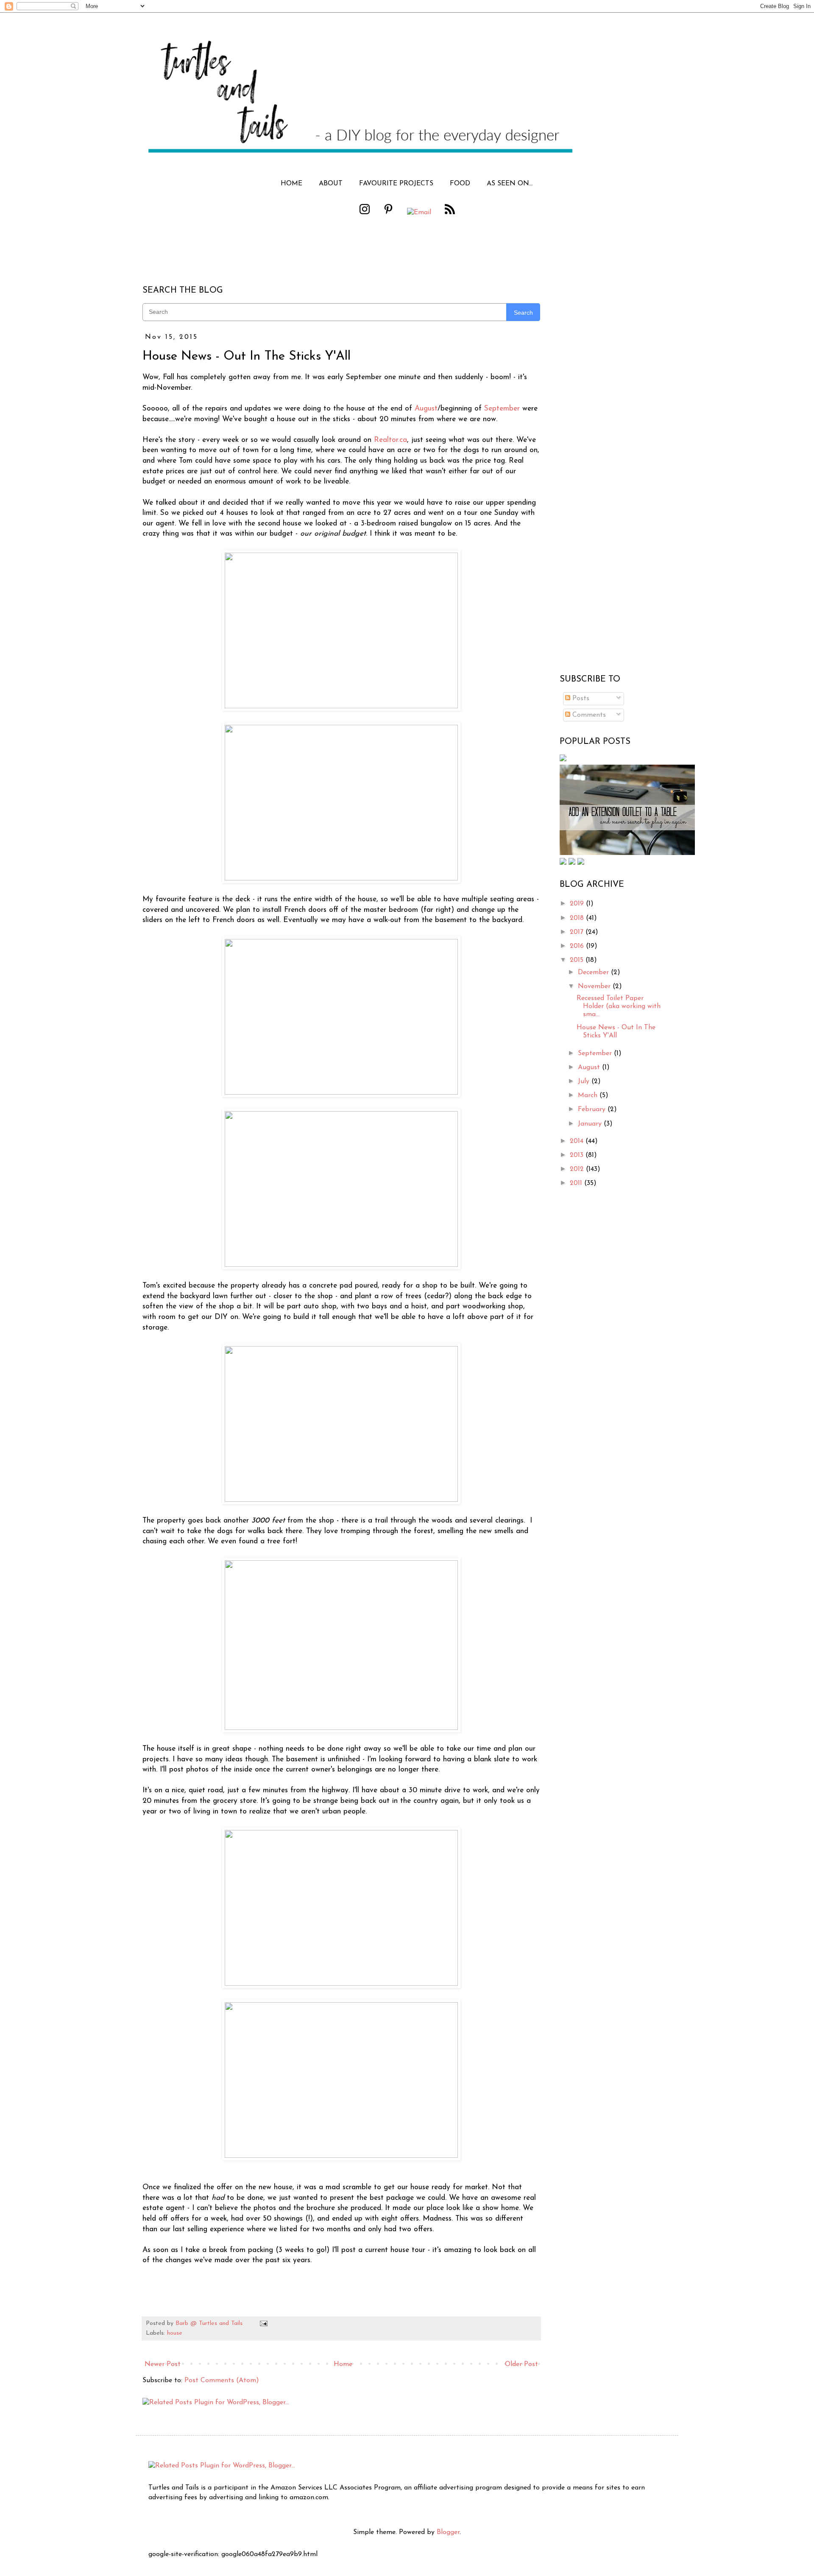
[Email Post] (262, 2323)
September (502, 409)
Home (343, 2364)
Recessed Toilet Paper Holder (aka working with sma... (619, 1006)
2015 (578, 960)
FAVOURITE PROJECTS (396, 184)
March (589, 1095)
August (426, 409)
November (595, 986)
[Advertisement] (613, 535)
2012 (578, 1169)
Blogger (448, 2532)
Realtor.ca (390, 440)
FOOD (460, 184)
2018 (578, 918)
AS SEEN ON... (510, 184)
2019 (578, 904)
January (591, 1124)
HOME (291, 184)
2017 (578, 932)
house (175, 2333)
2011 (577, 1183)
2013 (578, 1155)
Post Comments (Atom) (222, 2380)
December (594, 972)
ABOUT (331, 184)
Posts (580, 698)
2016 (578, 946)
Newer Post (163, 2364)
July (585, 1081)
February (593, 1109)
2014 (578, 1141)
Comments (588, 715)
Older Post (521, 2364)
